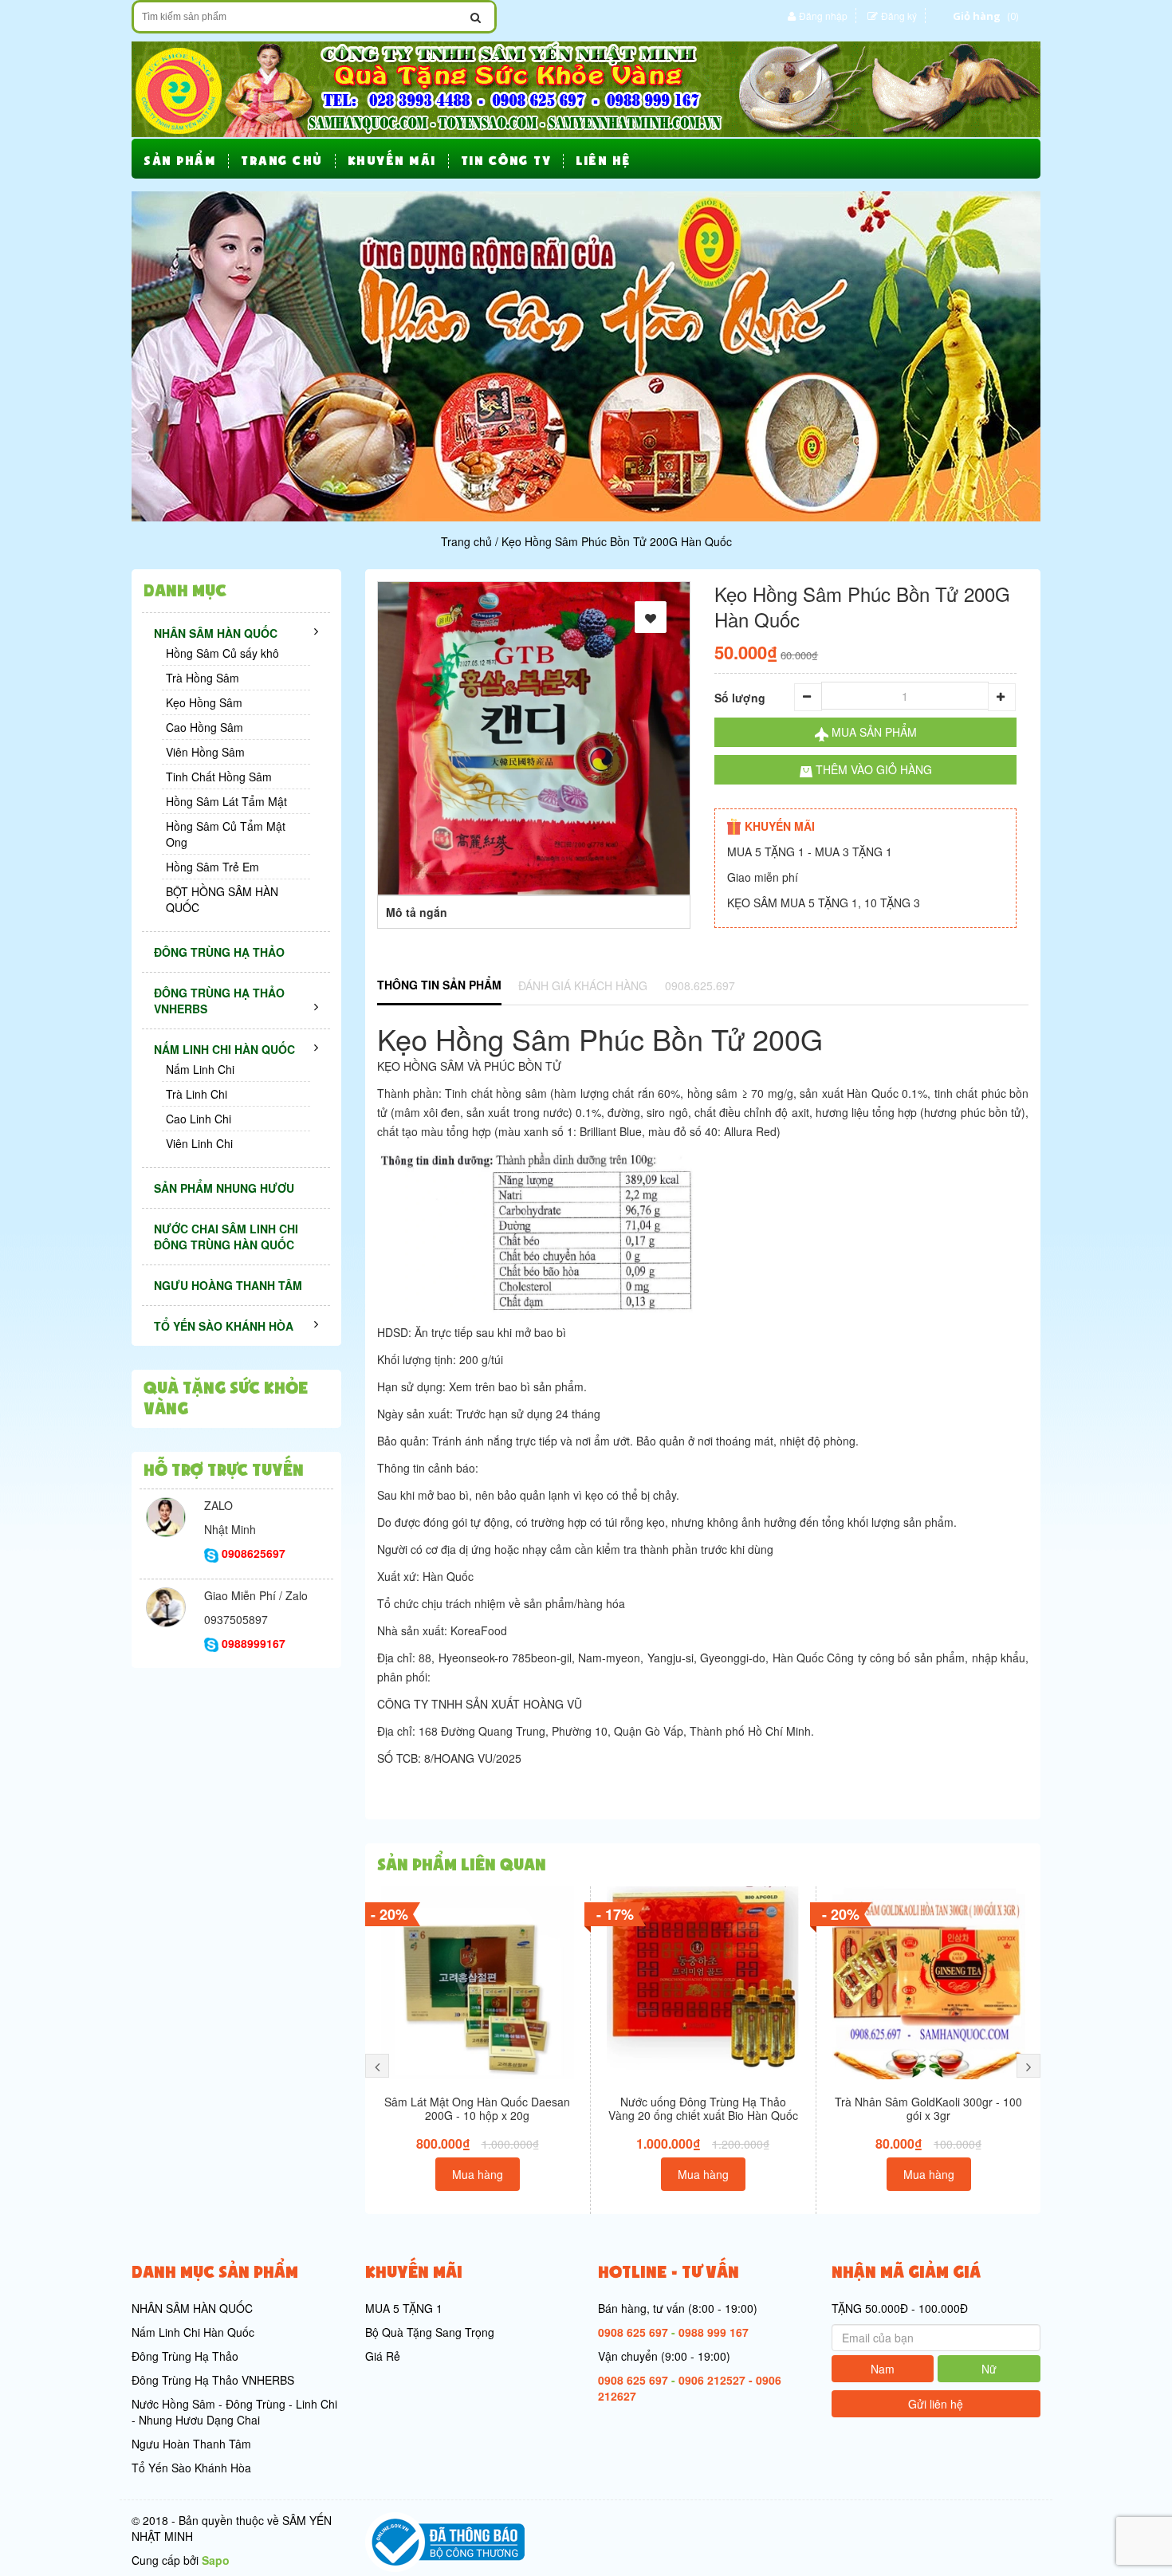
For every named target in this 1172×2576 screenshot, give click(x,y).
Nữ (989, 2369)
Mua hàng (478, 2174)
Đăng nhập (823, 16)
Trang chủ (466, 541)
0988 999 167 (714, 2332)
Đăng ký (899, 16)
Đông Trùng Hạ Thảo (185, 2356)
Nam (883, 2369)
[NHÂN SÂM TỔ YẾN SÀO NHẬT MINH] (586, 88)
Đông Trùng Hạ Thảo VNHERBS (213, 2380)
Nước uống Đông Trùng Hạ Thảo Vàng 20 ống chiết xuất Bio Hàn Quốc (703, 2108)
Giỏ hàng (977, 16)
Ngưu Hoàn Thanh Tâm (191, 2444)
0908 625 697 (633, 2332)
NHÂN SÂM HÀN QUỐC (192, 2308)
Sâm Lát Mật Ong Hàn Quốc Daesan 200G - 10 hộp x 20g (477, 2108)
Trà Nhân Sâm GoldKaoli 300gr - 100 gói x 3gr (928, 2108)
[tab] (439, 986)
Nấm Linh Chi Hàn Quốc (193, 2332)
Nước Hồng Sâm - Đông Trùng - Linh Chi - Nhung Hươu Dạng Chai (234, 2412)
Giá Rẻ (383, 2356)
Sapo (216, 2560)
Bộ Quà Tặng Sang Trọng (430, 2332)
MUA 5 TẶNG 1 (404, 2308)
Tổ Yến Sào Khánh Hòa (191, 2468)
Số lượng (740, 698)
